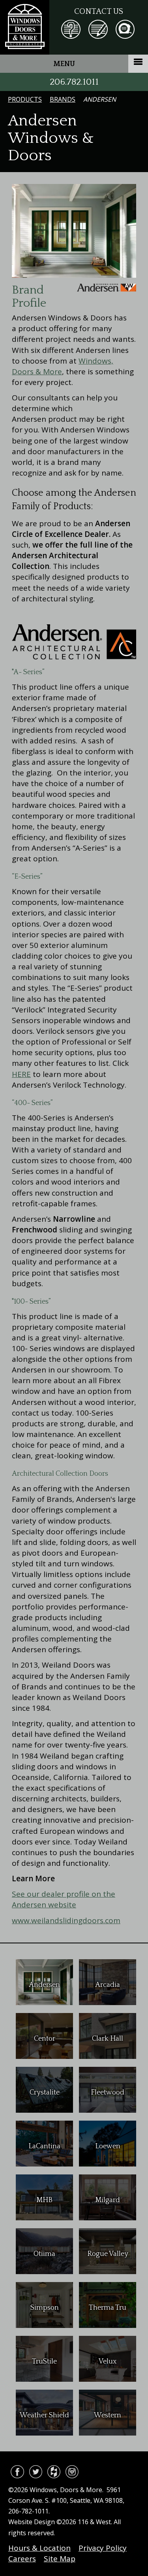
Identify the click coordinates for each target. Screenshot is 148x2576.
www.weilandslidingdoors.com (66, 1920)
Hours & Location (39, 2548)
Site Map (60, 2559)
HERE (21, 1074)
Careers (22, 2559)
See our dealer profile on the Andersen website (64, 1899)
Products (25, 99)
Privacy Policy (103, 2548)
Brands (63, 99)
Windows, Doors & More (25, 27)
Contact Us (99, 11)
